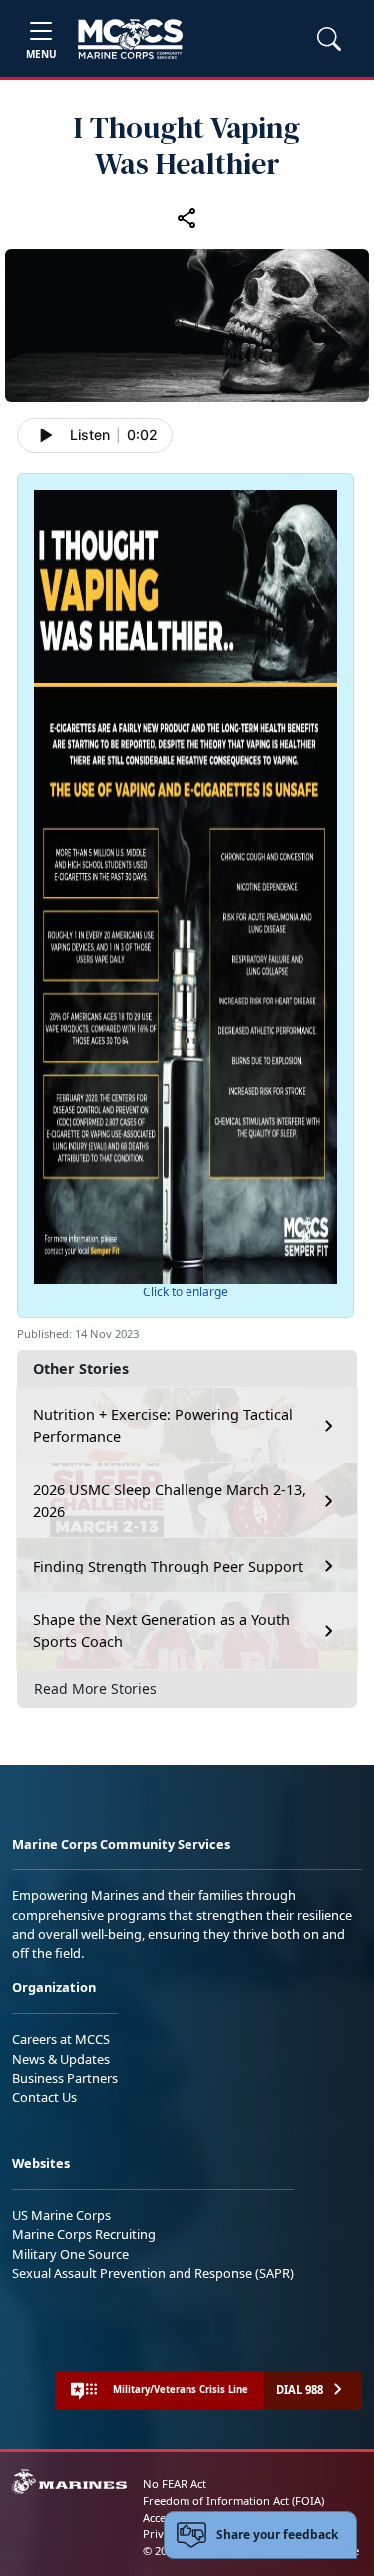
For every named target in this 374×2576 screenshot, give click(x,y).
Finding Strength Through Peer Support (168, 1566)
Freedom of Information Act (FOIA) (233, 2501)
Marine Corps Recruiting (84, 2234)
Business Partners (65, 2078)
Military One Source (70, 2254)
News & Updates (61, 2059)
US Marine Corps (61, 2215)
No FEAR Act (175, 2484)
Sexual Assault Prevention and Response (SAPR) (153, 2273)
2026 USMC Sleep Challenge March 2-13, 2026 (170, 1500)
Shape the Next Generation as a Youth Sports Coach (162, 1631)
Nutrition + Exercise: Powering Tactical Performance (163, 1426)
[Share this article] (187, 218)
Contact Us (44, 2097)
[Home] (130, 39)
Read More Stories (95, 1689)
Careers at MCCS (61, 2039)
